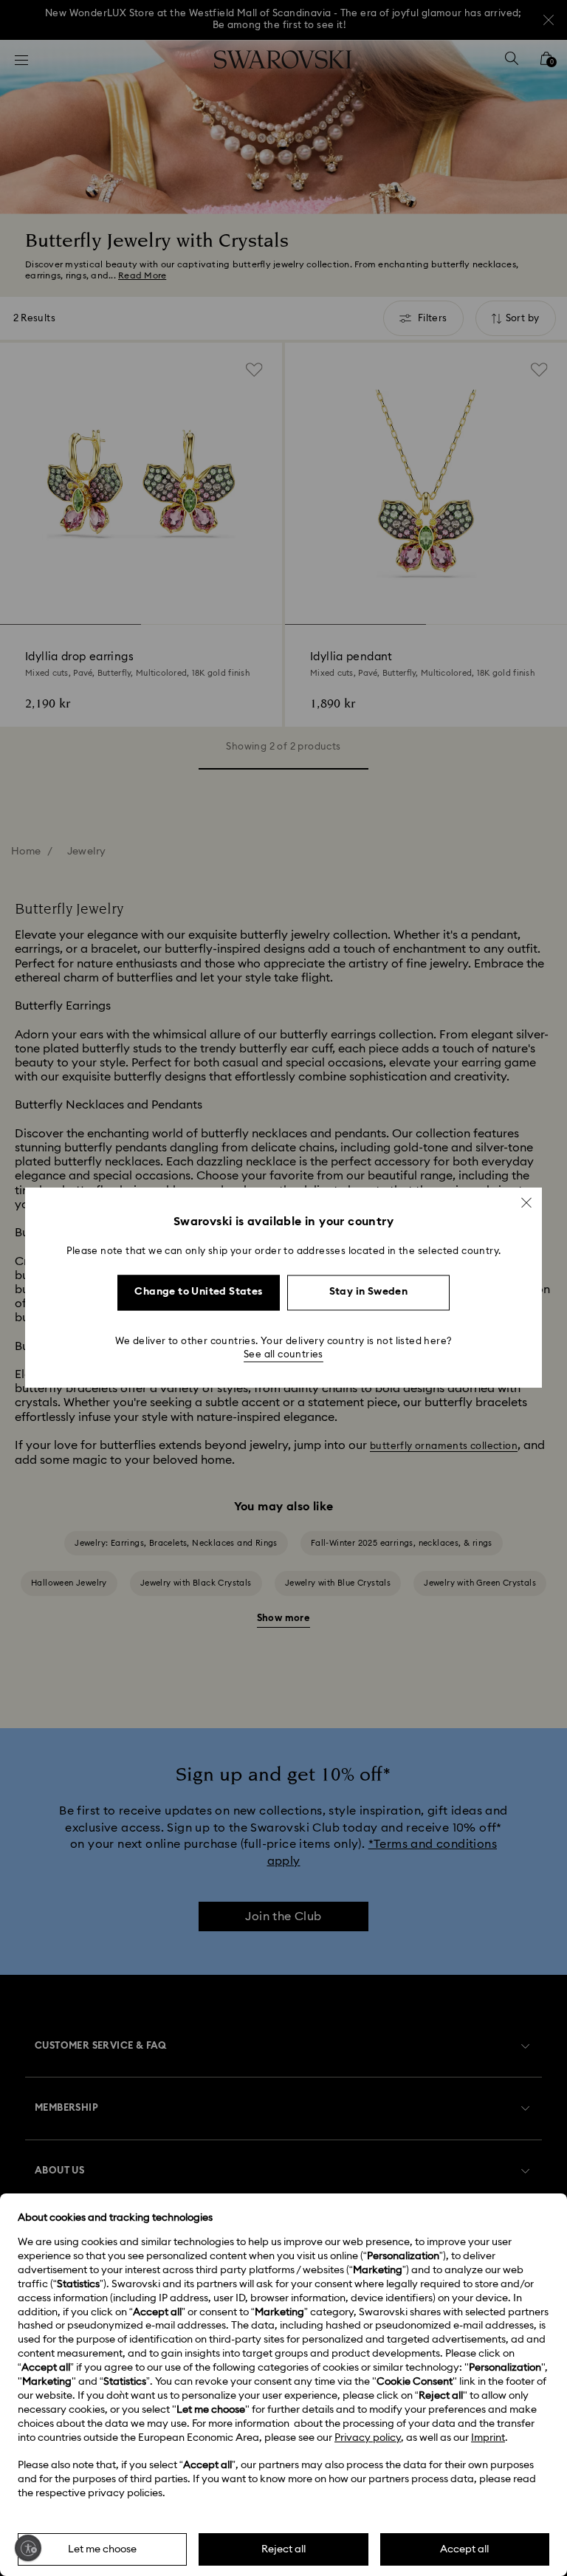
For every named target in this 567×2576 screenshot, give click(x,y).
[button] (526, 1202)
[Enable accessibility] (28, 2548)
